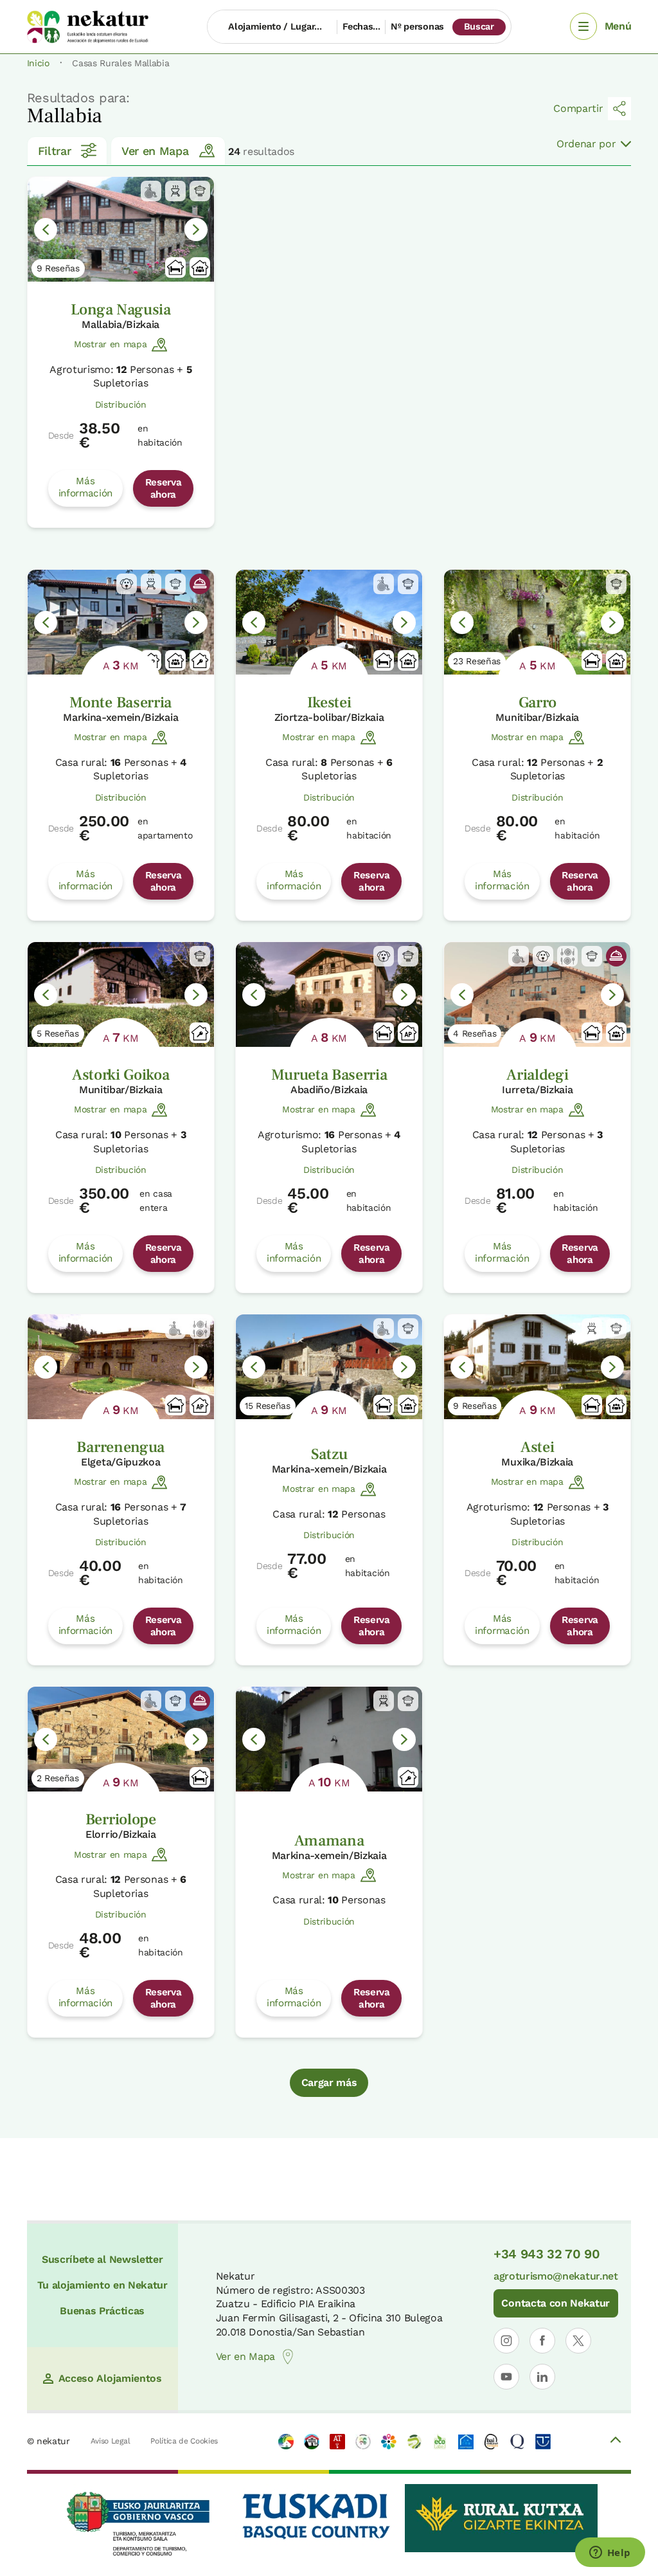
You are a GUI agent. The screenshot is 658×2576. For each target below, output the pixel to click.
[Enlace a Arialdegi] (537, 994)
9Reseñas (58, 268)
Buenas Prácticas (102, 2311)
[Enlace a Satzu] (329, 1367)
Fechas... (361, 26)
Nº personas (417, 26)
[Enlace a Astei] (537, 1367)
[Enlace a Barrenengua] (121, 1367)
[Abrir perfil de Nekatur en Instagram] (506, 2341)
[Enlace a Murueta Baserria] (329, 994)
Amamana (329, 1841)
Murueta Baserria (329, 1075)
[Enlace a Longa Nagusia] (121, 229)
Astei (537, 1447)
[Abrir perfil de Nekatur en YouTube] (506, 2377)
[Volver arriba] (616, 2442)
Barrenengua (120, 1447)
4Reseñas (475, 1033)
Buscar (479, 26)
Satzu (329, 1454)
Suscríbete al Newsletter (102, 2259)
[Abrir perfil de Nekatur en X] (578, 2341)
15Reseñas (268, 1406)
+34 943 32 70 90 (547, 2254)
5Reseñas (58, 1033)
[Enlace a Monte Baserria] (121, 622)
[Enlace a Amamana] (329, 1739)
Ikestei (329, 703)
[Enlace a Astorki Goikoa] (121, 994)
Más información (85, 487)
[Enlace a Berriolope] (121, 1739)
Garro (538, 703)
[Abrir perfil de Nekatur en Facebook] (542, 2341)
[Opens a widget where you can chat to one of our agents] (610, 2553)
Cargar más (329, 2082)
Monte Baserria (120, 703)
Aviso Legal (110, 2441)
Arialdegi (537, 1075)
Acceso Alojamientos (110, 2378)
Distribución (121, 404)
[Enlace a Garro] (537, 622)
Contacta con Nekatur (556, 2303)
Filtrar (55, 151)
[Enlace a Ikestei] (329, 622)
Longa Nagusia (121, 310)
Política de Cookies (184, 2441)
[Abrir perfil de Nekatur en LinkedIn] (542, 2377)
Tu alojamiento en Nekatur (102, 2285)
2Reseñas (58, 1778)
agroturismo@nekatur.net (556, 2276)
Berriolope (121, 1819)
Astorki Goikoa (121, 1075)
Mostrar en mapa (110, 344)
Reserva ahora (164, 488)
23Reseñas (477, 661)
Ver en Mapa (155, 151)
